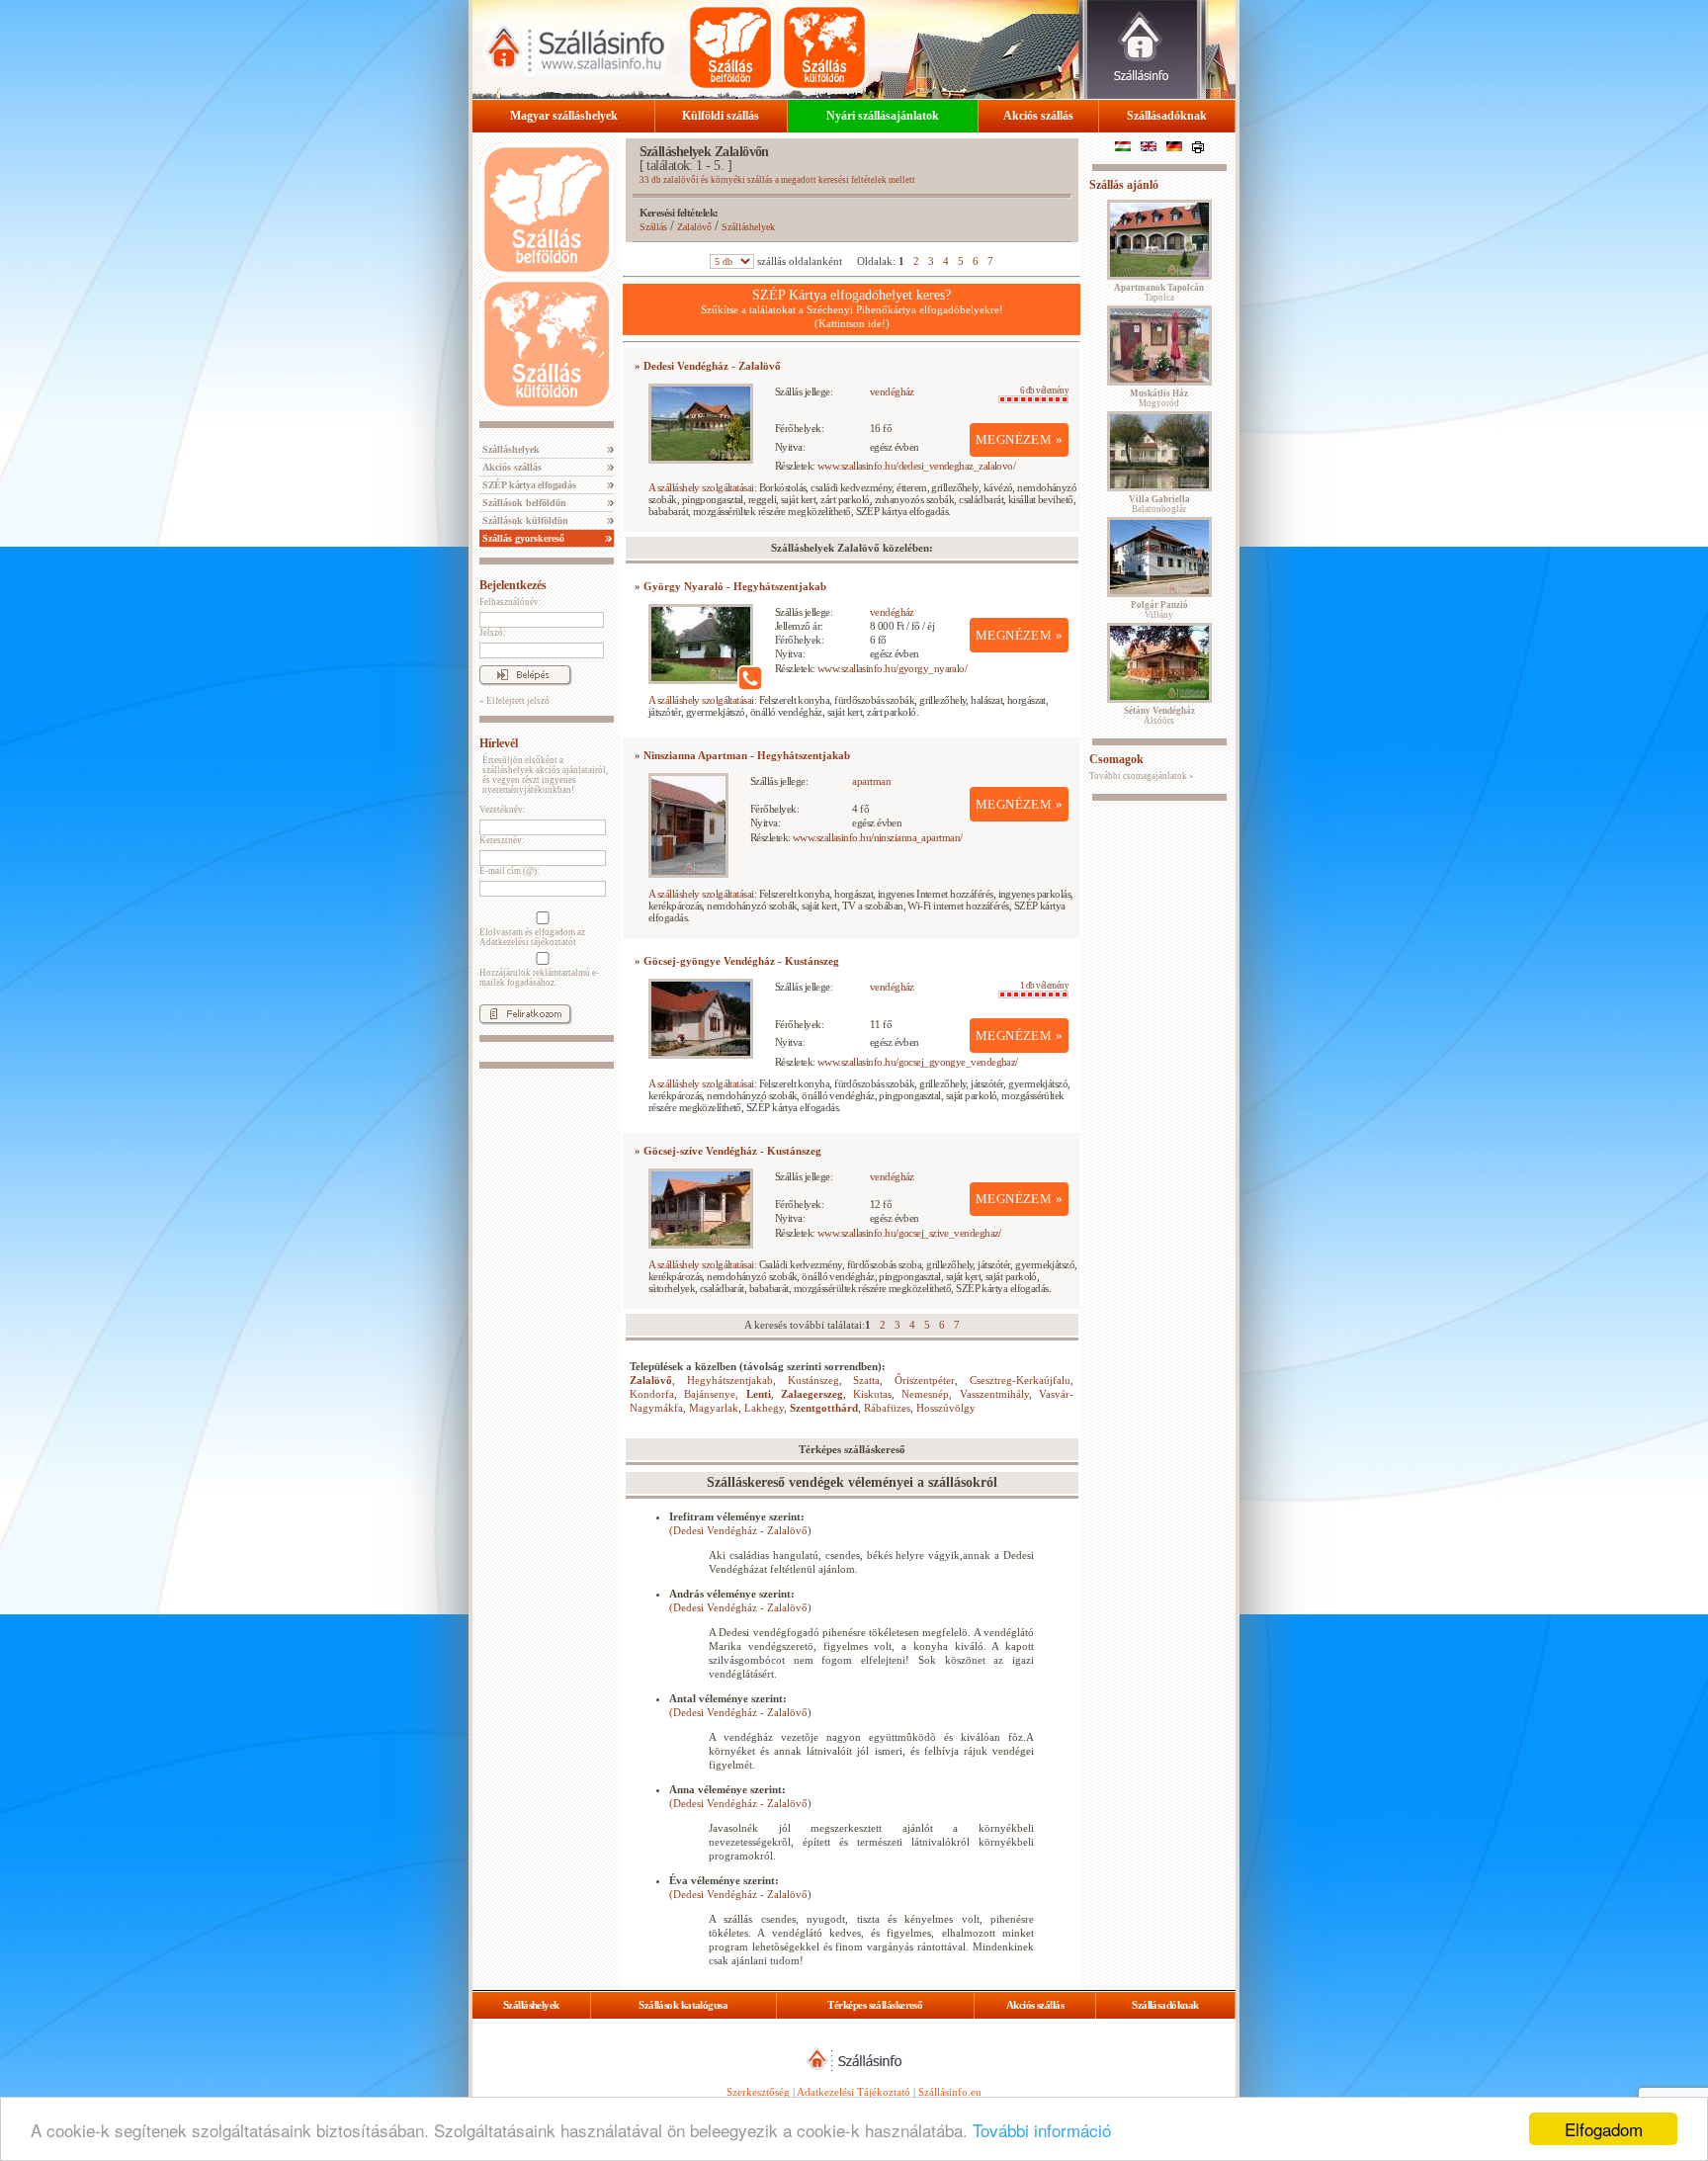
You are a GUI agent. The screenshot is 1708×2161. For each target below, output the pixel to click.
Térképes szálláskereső (875, 2005)
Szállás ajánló (1124, 185)
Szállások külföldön (524, 520)
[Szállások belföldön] (730, 47)
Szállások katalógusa (683, 2005)
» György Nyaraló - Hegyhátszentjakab (730, 586)
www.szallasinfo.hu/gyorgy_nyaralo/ (892, 668)
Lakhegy (764, 1408)
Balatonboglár (1159, 504)
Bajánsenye (710, 1394)
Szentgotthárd (824, 1408)
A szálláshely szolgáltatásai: (702, 487)
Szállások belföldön (523, 503)
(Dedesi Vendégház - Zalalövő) (740, 1530)
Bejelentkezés (513, 585)
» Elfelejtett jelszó (514, 701)
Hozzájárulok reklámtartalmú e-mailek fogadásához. (539, 978)
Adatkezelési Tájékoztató (854, 2092)
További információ (1042, 2130)
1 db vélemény (1044, 986)
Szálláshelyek (510, 449)
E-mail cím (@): (510, 871)
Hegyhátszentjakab (730, 1380)
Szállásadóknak (1167, 116)
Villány (1159, 610)
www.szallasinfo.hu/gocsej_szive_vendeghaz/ (909, 1233)
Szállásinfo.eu (950, 2092)
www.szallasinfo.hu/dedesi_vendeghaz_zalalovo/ (916, 466)
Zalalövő (694, 227)
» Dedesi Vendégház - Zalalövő (708, 366)
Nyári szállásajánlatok (883, 116)
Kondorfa (652, 1394)
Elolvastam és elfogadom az (532, 937)
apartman (871, 781)
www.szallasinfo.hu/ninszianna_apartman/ (878, 837)
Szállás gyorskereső (522, 538)
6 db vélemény (1044, 390)
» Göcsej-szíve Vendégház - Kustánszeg (728, 1151)
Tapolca (1159, 293)
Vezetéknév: (503, 810)
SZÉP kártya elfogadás (528, 485)
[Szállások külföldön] (824, 47)
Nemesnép (925, 1394)
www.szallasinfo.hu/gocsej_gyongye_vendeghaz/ (918, 1062)
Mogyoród (1159, 398)
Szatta (866, 1380)
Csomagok (1116, 759)
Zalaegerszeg (812, 1394)
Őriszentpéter (925, 1380)
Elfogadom (1604, 2129)
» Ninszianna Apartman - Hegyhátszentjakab (742, 755)
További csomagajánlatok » (1142, 776)
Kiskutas (872, 1394)
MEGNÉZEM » (1019, 439)
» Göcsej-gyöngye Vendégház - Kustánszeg (737, 961)
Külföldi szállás (721, 116)
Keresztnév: (502, 840)
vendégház (892, 391)
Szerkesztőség (758, 2092)
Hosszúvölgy (946, 1408)
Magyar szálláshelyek (564, 116)
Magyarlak (714, 1408)
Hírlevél (499, 743)
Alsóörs (1159, 716)
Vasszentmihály (994, 1394)
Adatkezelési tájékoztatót (528, 942)
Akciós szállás (1038, 116)
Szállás (653, 227)
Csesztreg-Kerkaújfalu (1020, 1380)
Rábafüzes (887, 1408)
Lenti (759, 1394)
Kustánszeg (813, 1380)
